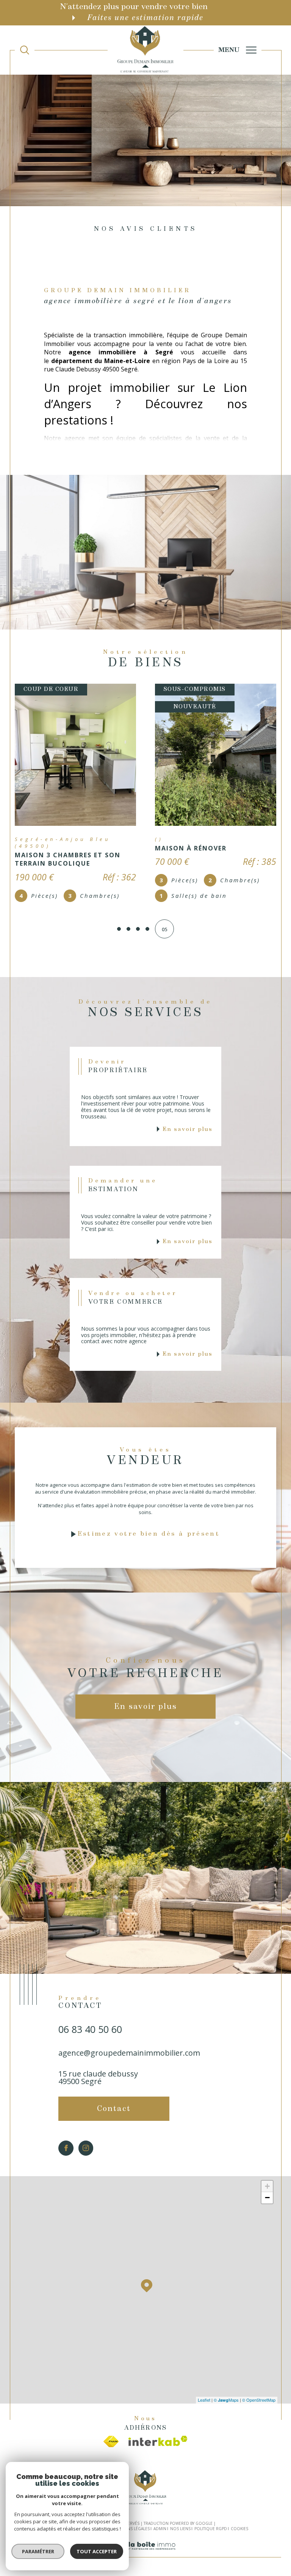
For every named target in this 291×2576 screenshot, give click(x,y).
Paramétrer (38, 2551)
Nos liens (180, 2531)
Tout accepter (97, 2551)
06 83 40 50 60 (90, 2031)
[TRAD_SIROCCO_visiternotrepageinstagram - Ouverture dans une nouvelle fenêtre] (86, 2150)
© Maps (226, 2402)
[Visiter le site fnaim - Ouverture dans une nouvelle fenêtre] (111, 2443)
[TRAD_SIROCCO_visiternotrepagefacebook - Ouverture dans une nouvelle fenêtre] (66, 2150)
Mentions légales (131, 2531)
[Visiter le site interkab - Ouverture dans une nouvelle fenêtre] (158, 2443)
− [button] (267, 2199)
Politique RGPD (211, 2531)
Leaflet (204, 2402)
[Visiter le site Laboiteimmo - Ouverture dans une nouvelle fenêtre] (145, 2556)
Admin (160, 2531)
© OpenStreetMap (259, 2402)
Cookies (239, 2531)
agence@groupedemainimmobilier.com (129, 2055)
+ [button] (267, 2188)
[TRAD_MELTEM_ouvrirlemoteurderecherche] (25, 50)
